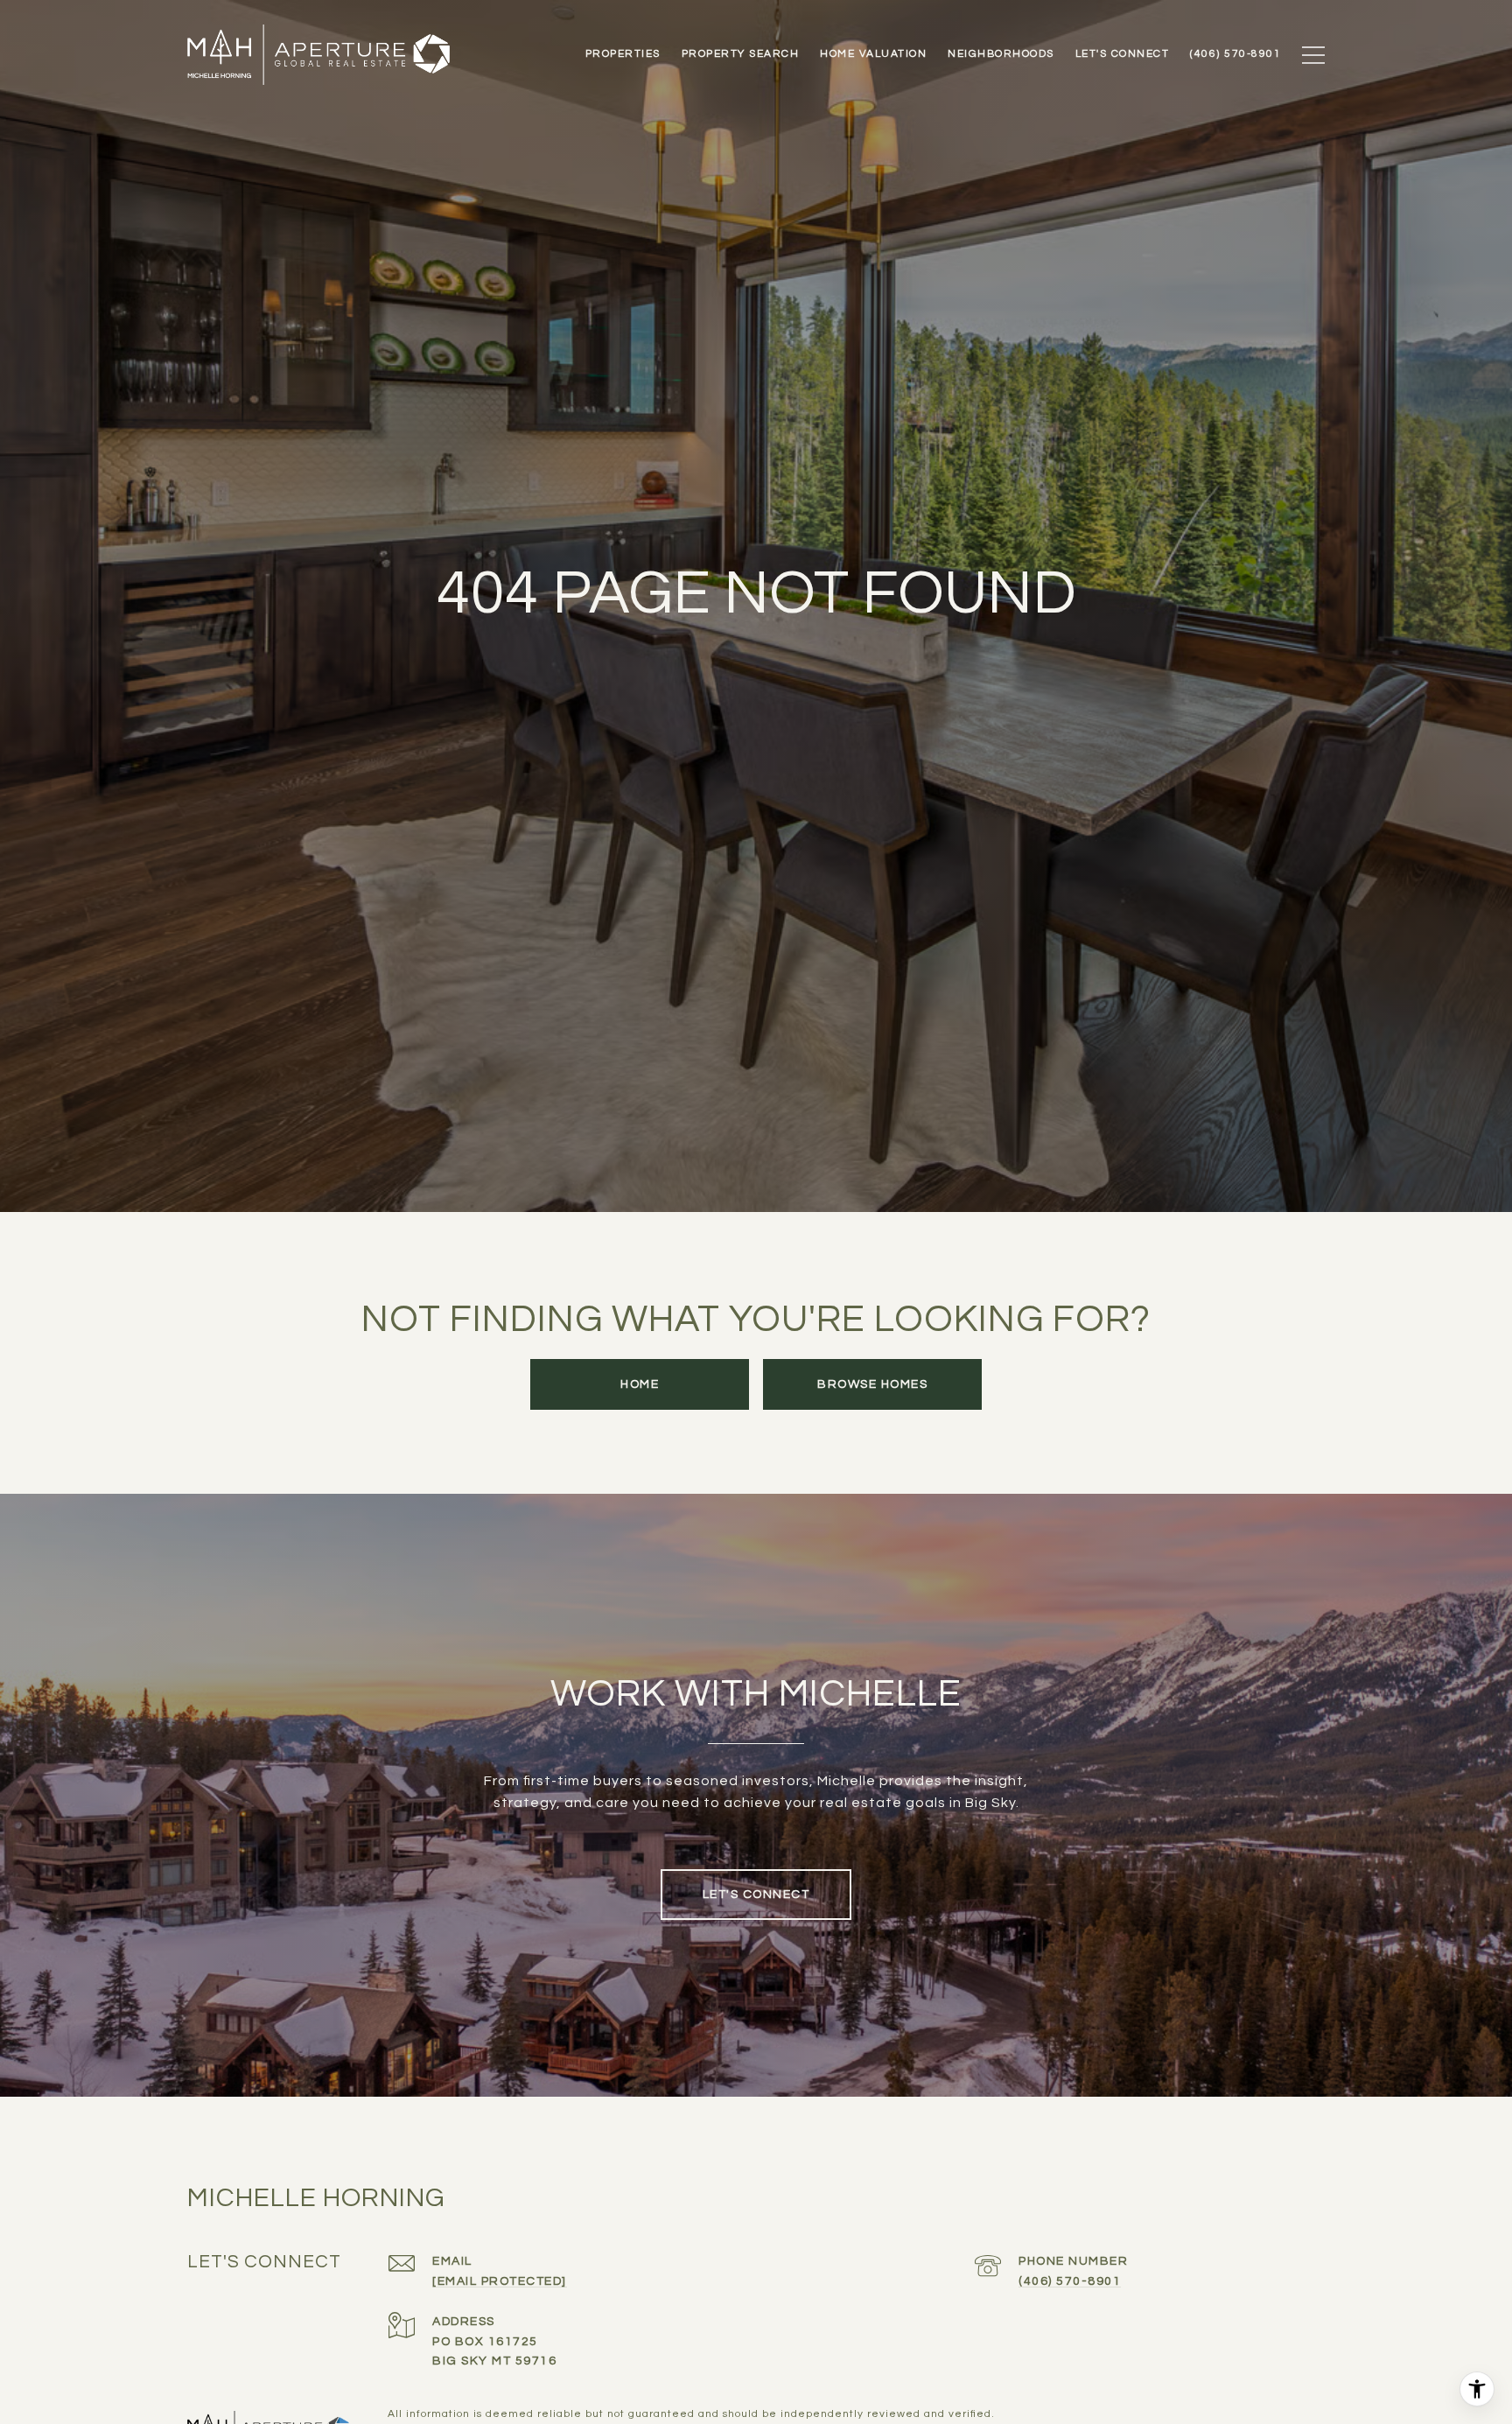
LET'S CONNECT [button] (756, 1895)
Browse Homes (872, 1384)
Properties (623, 54)
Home (640, 1384)
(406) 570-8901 (1070, 2281)
